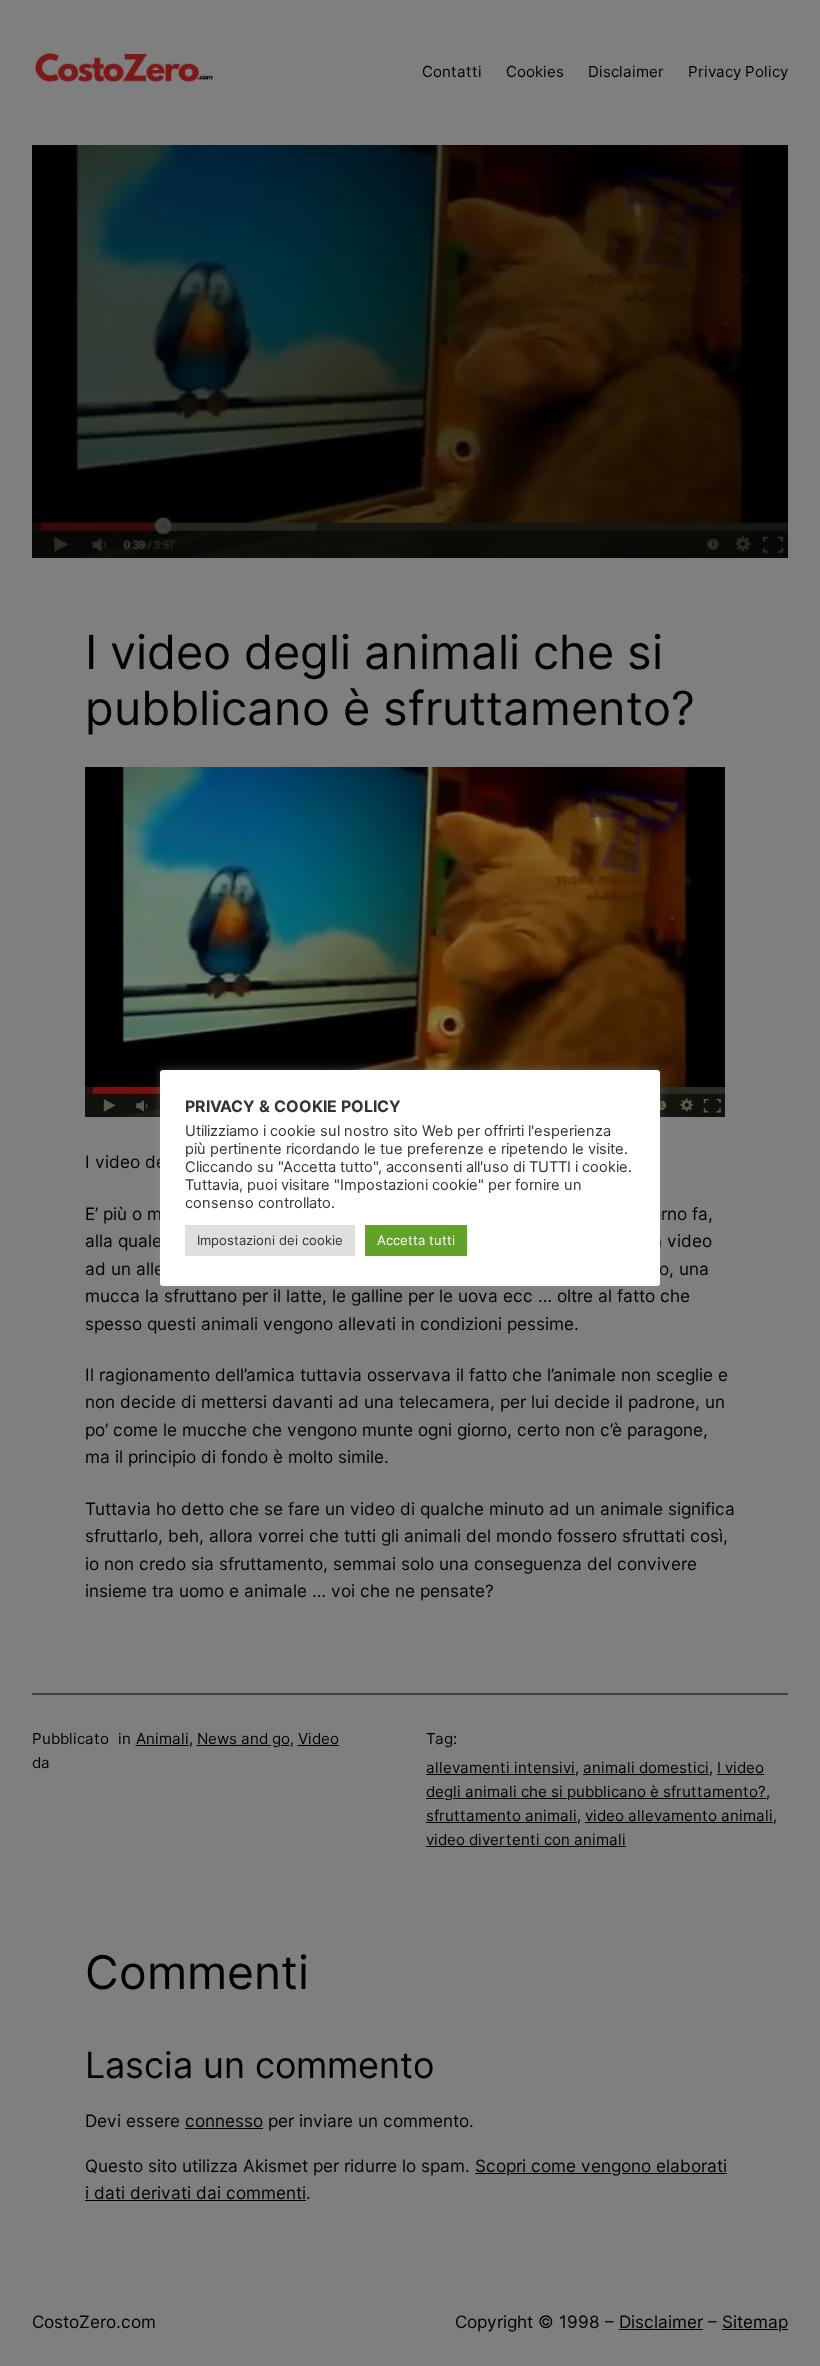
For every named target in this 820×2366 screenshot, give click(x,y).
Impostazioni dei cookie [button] (270, 1240)
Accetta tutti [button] (416, 1240)
